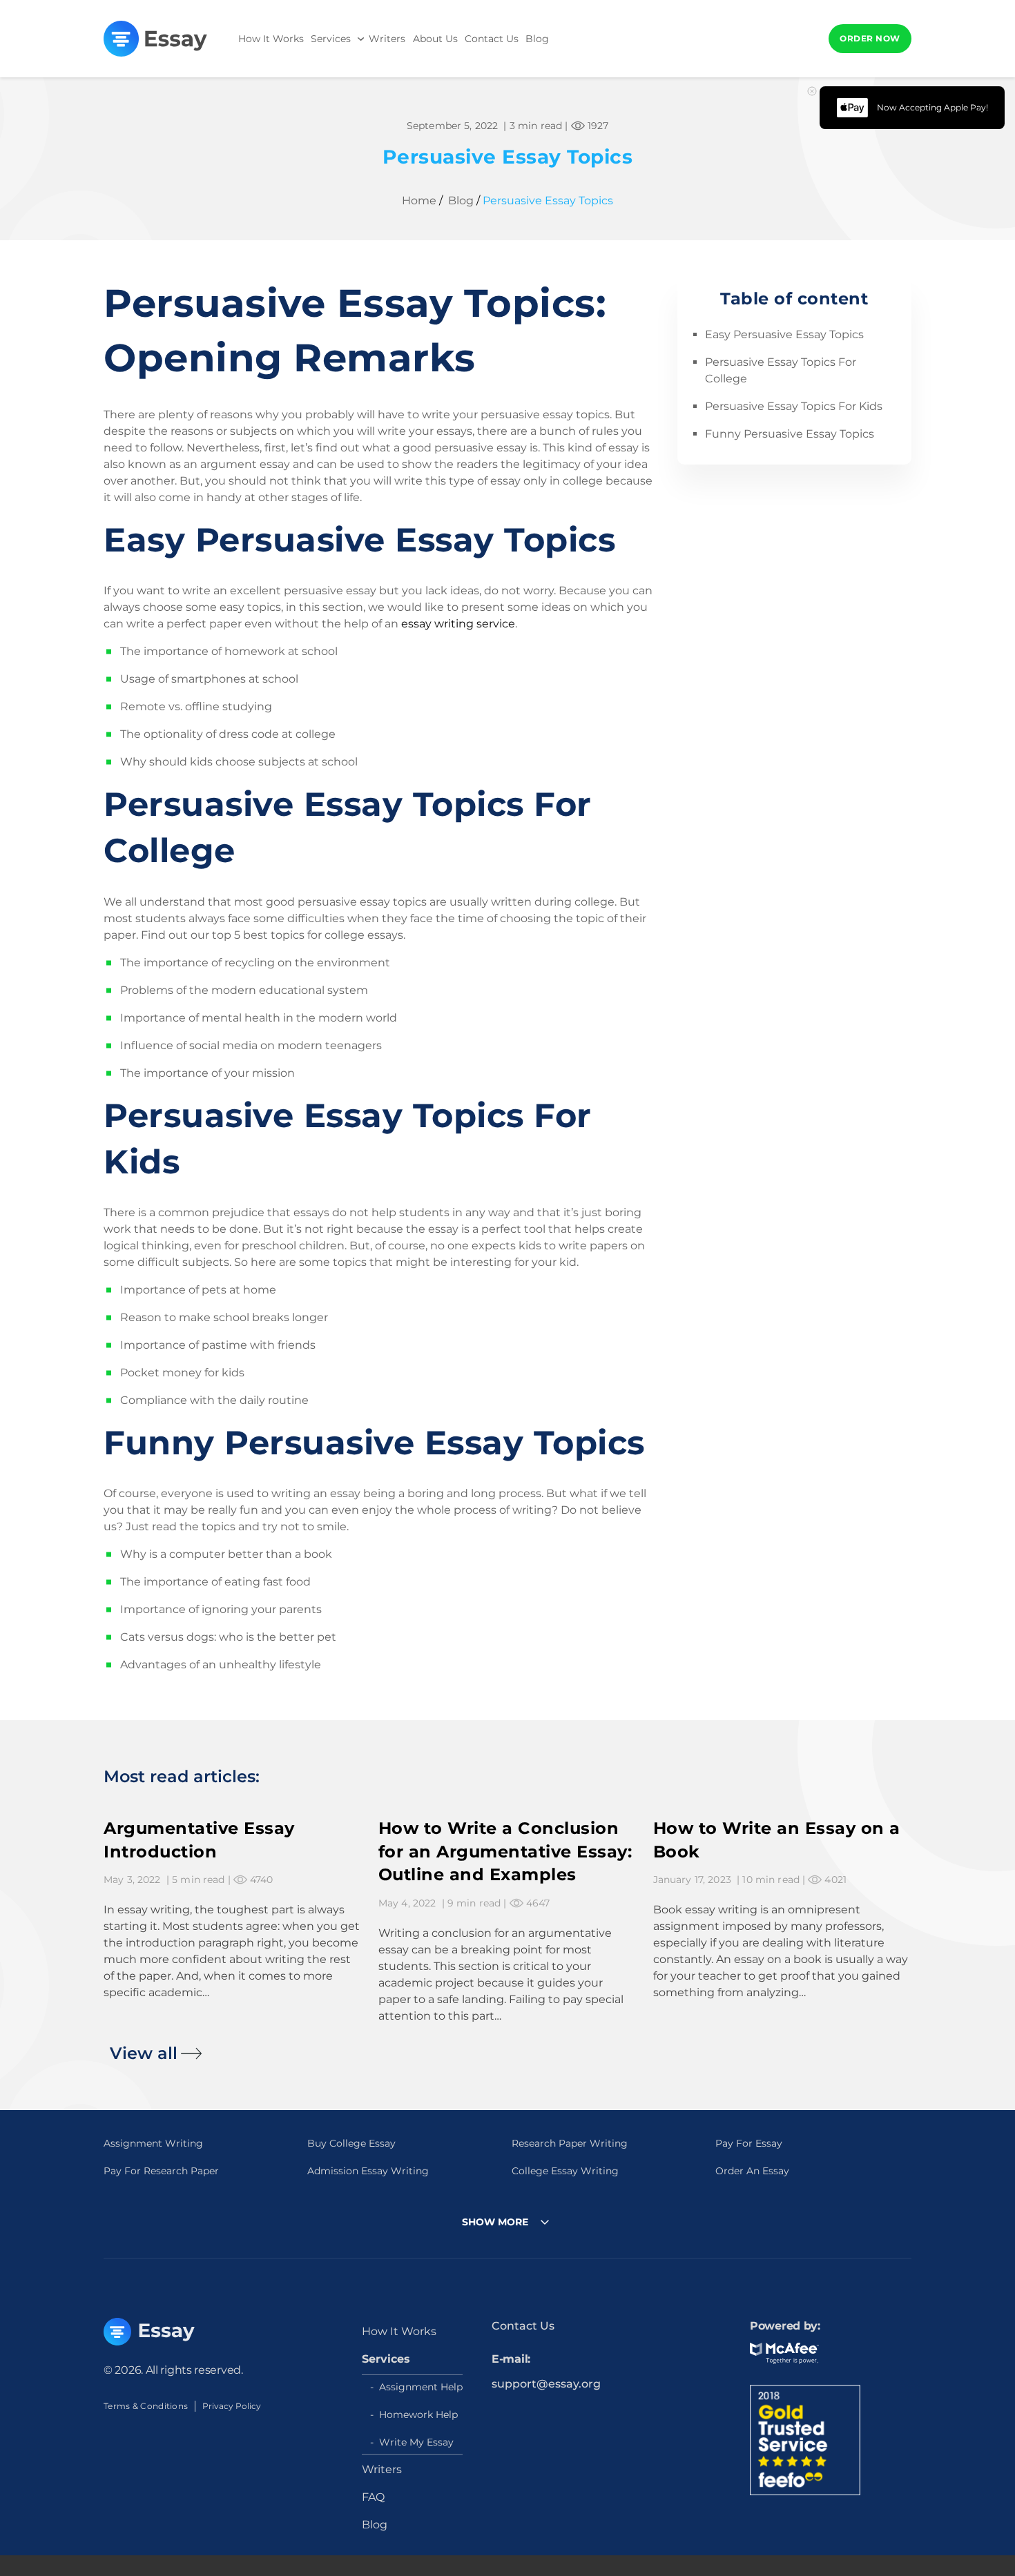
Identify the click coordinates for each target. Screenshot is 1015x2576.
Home (419, 201)
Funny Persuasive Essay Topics (790, 435)
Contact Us (492, 39)
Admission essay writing (368, 2171)
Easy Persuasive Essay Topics (784, 335)
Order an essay (752, 2171)
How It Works (271, 39)
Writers (387, 39)
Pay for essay (749, 2143)
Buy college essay (351, 2143)
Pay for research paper (161, 2171)
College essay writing (565, 2171)
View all (144, 2053)
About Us (435, 39)
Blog (537, 39)
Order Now (870, 38)
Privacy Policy (232, 2406)
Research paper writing (570, 2143)
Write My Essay (416, 2442)
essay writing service (458, 624)
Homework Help (418, 2414)
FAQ (373, 2497)
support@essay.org (546, 2384)
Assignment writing (153, 2143)
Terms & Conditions (146, 2406)
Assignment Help (421, 2387)
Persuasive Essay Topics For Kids (794, 407)
